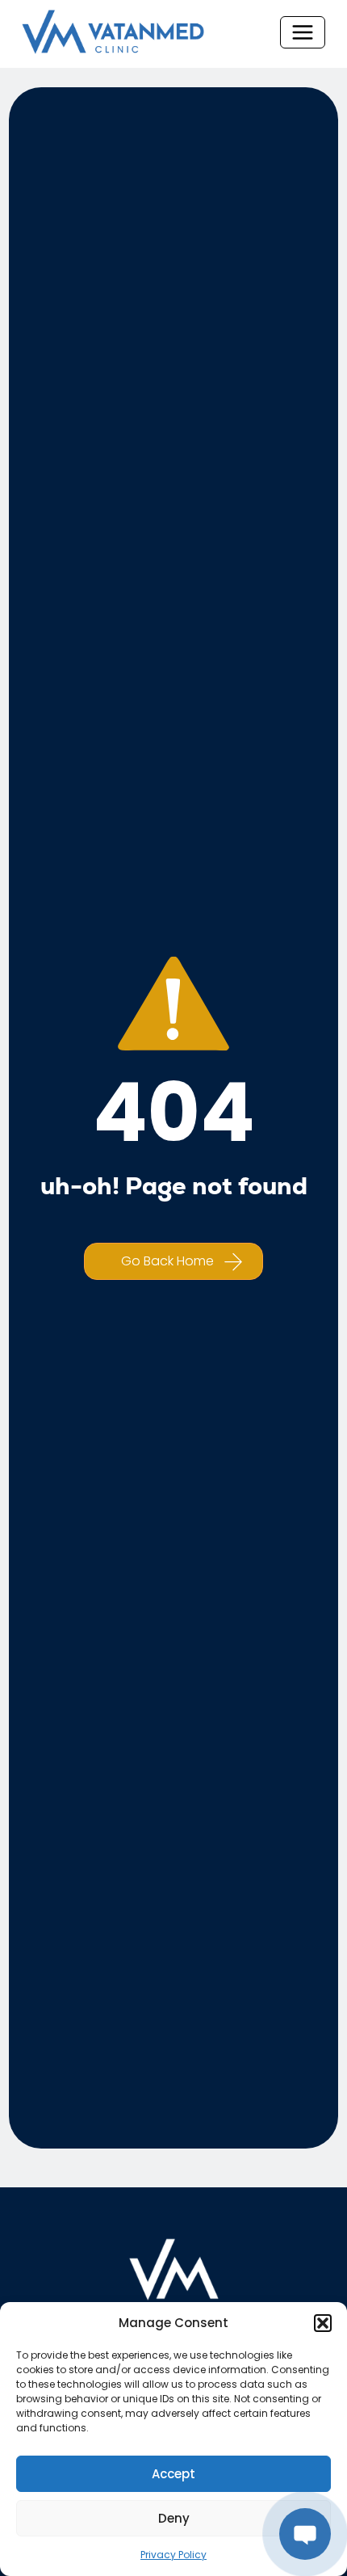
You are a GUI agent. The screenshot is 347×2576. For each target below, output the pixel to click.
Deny (174, 2518)
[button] (323, 2323)
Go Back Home (167, 1261)
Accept (173, 2474)
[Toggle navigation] (303, 32)
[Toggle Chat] (305, 2534)
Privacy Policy (173, 2555)
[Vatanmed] (113, 32)
